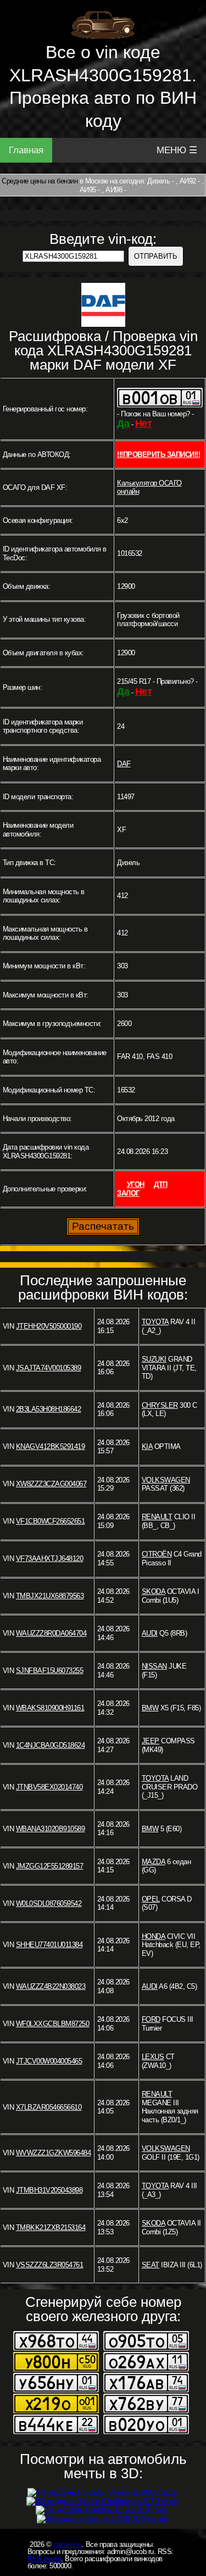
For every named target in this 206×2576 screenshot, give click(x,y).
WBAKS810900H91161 (50, 1708)
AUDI (150, 1633)
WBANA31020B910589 (51, 1829)
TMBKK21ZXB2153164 (51, 2227)
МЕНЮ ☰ (177, 150)
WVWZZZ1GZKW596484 (54, 2153)
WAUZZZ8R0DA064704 (51, 1633)
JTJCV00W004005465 (49, 2061)
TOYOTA (155, 1322)
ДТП (161, 1184)
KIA (147, 1446)
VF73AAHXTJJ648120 (50, 1559)
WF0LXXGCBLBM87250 (53, 2024)
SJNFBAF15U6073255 (50, 1671)
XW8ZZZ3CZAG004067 (51, 1484)
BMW (150, 1708)
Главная (26, 150)
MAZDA (154, 1862)
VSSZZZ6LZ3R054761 (50, 2265)
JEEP (151, 1741)
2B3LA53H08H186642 (49, 1409)
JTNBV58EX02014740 (49, 1787)
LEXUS (153, 2057)
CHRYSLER (160, 1405)
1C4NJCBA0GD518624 (51, 1745)
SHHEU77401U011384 (49, 1945)
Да (123, 423)
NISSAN (154, 1666)
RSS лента (44, 2559)
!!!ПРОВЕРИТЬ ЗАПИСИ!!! (158, 455)
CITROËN (157, 1554)
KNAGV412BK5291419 (51, 1446)
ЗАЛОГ (128, 1193)
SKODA (154, 1591)
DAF (124, 764)
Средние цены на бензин (40, 181)
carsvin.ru (68, 2544)
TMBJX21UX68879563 (50, 1596)
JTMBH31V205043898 (49, 2190)
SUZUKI (154, 1359)
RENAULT (157, 1517)
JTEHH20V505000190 (49, 1326)
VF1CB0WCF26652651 (51, 1521)
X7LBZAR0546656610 (49, 2107)
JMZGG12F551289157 (50, 1866)
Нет (144, 423)
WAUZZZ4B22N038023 (51, 1986)
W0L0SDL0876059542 (49, 1903)
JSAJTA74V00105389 (49, 1368)
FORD (151, 2019)
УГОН (136, 1184)
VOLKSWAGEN (166, 1480)
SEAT (151, 2265)
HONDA (154, 1936)
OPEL (151, 1899)
